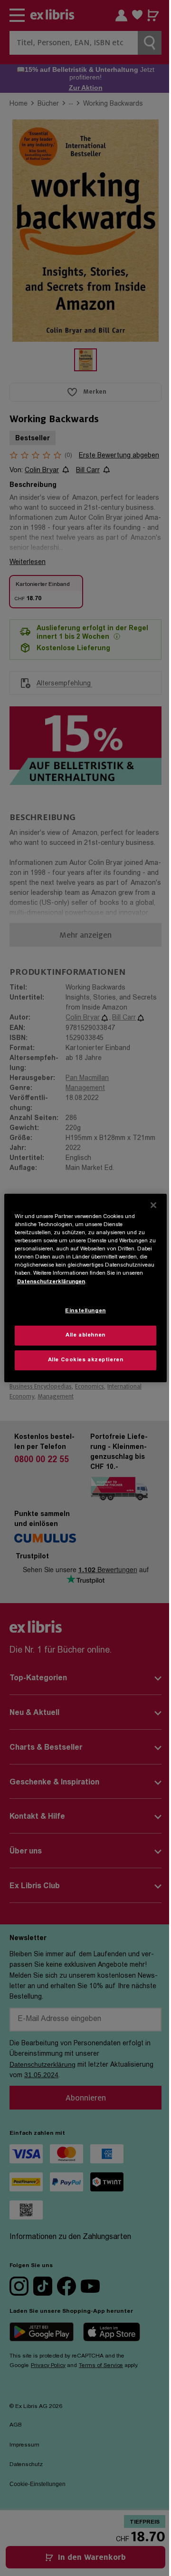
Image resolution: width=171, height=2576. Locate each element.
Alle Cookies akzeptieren (86, 1360)
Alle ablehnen (85, 1335)
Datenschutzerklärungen (51, 1282)
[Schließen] (153, 1205)
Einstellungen (85, 1311)
